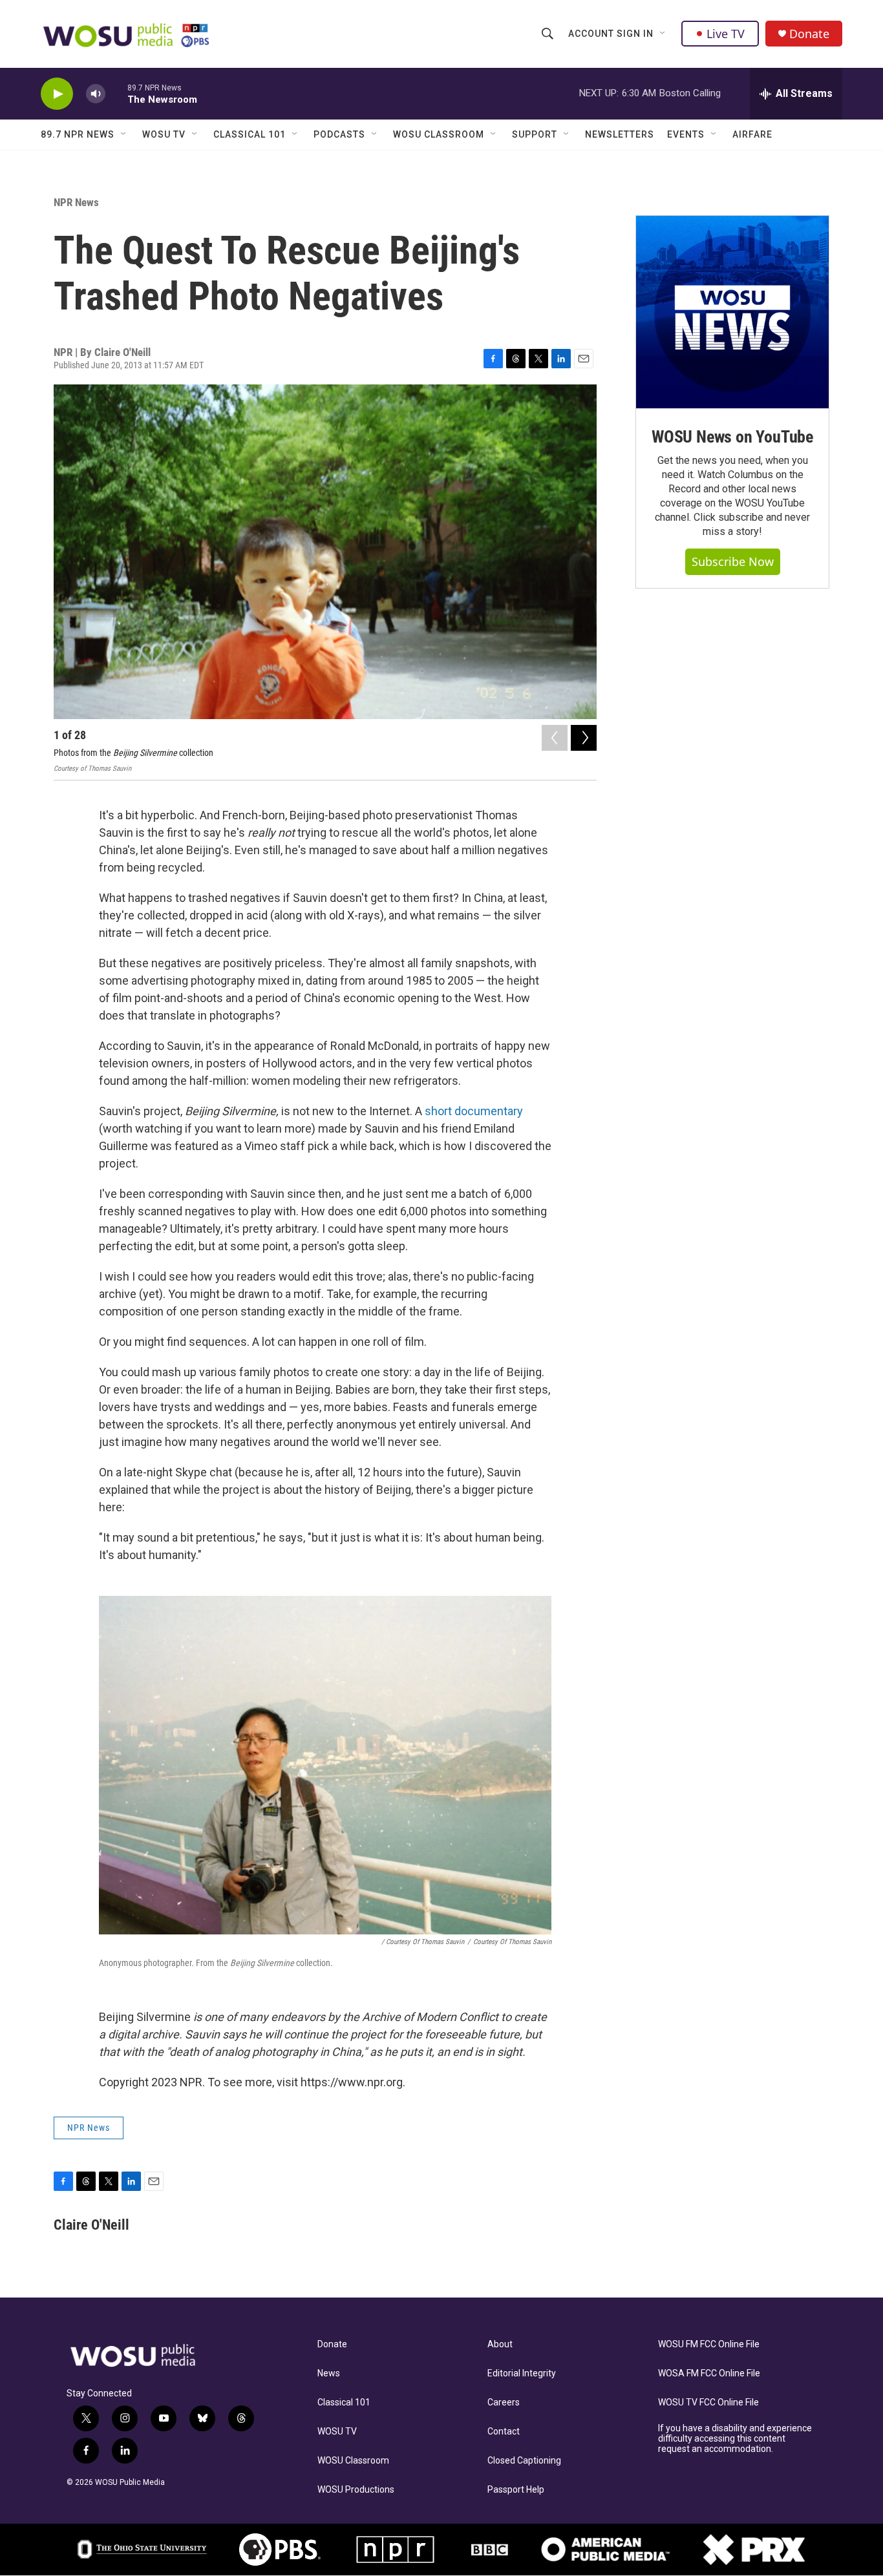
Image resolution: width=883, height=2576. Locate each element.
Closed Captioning (524, 2461)
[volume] (96, 94)
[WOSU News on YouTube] (732, 312)
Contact (504, 2432)
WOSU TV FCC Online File (708, 2403)
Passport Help (516, 2490)
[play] (57, 94)
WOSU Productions (356, 2490)
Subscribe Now (733, 561)
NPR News (76, 202)
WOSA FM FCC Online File (709, 2373)
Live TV (726, 34)
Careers (504, 2403)
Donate (809, 34)
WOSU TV (164, 134)
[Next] (584, 738)
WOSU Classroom (439, 134)
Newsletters (620, 134)
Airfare (752, 134)
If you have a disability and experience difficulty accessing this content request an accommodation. (735, 2439)
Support (535, 134)
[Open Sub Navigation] (663, 34)
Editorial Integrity (522, 2373)
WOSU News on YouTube (732, 437)
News (329, 2373)
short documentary (474, 1111)
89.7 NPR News (78, 134)
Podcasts (339, 134)
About (500, 2344)
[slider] (116, 93)
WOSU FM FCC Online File (709, 2344)
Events (686, 134)
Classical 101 (250, 134)
